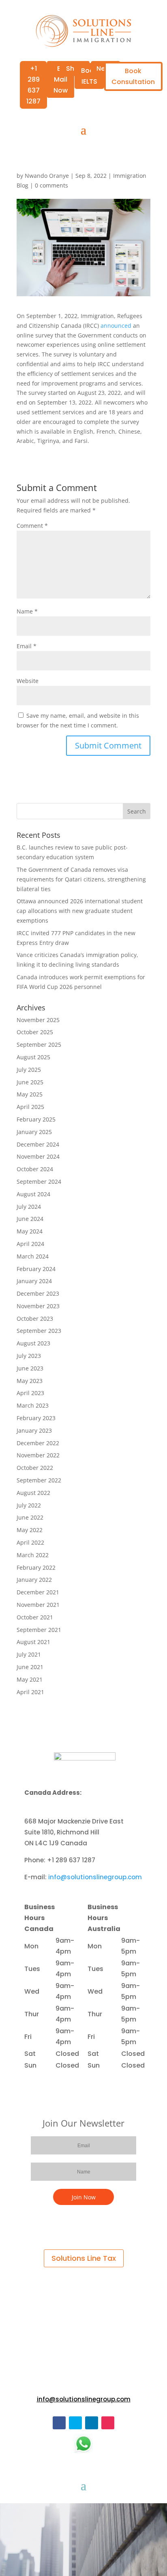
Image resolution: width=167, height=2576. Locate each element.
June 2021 (30, 1667)
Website (28, 681)
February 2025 (36, 1119)
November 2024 (38, 1156)
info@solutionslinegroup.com (95, 1877)
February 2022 (36, 1567)
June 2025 (30, 1082)
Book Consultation (133, 76)
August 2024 (33, 1194)
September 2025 (39, 1045)
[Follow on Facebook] (59, 2423)
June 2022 (30, 1517)
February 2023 (36, 1418)
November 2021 (38, 1605)
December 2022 (38, 1443)
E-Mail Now (61, 79)
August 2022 (33, 1493)
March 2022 (33, 1555)
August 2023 (33, 1343)
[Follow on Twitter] (75, 2423)
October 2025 (35, 1032)
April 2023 (30, 1393)
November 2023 (38, 1306)
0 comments (51, 185)
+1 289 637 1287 (33, 85)
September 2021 (39, 1630)
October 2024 (35, 1169)
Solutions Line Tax (84, 2258)
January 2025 (34, 1132)
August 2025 (33, 1057)
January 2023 (34, 1430)
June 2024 (30, 1219)
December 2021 (38, 1592)
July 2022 (29, 1505)
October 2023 (35, 1319)
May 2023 (30, 1381)
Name (27, 611)
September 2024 (39, 1182)
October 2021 (35, 1617)
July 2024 (29, 1207)
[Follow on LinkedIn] (92, 2423)
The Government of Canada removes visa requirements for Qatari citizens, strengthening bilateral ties (81, 879)
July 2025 (29, 1070)
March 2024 (33, 1256)
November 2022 (38, 1455)
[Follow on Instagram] (108, 2423)
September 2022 (39, 1480)
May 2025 (30, 1094)
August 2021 (33, 1642)
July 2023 (29, 1356)
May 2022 (30, 1530)
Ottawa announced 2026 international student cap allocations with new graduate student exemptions (80, 911)
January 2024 (34, 1281)
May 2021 (30, 1679)
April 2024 (30, 1244)
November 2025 (38, 1020)
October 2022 (35, 1468)
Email (27, 646)
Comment (32, 526)
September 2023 (39, 1331)
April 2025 (30, 1107)
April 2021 (30, 1692)
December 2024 (38, 1144)
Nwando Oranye (47, 176)
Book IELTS (89, 76)
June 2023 (30, 1368)
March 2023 (33, 1405)
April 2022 (30, 1542)
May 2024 (30, 1231)
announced (116, 326)
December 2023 (38, 1293)
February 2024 (36, 1269)
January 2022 (34, 1580)
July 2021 (29, 1654)
